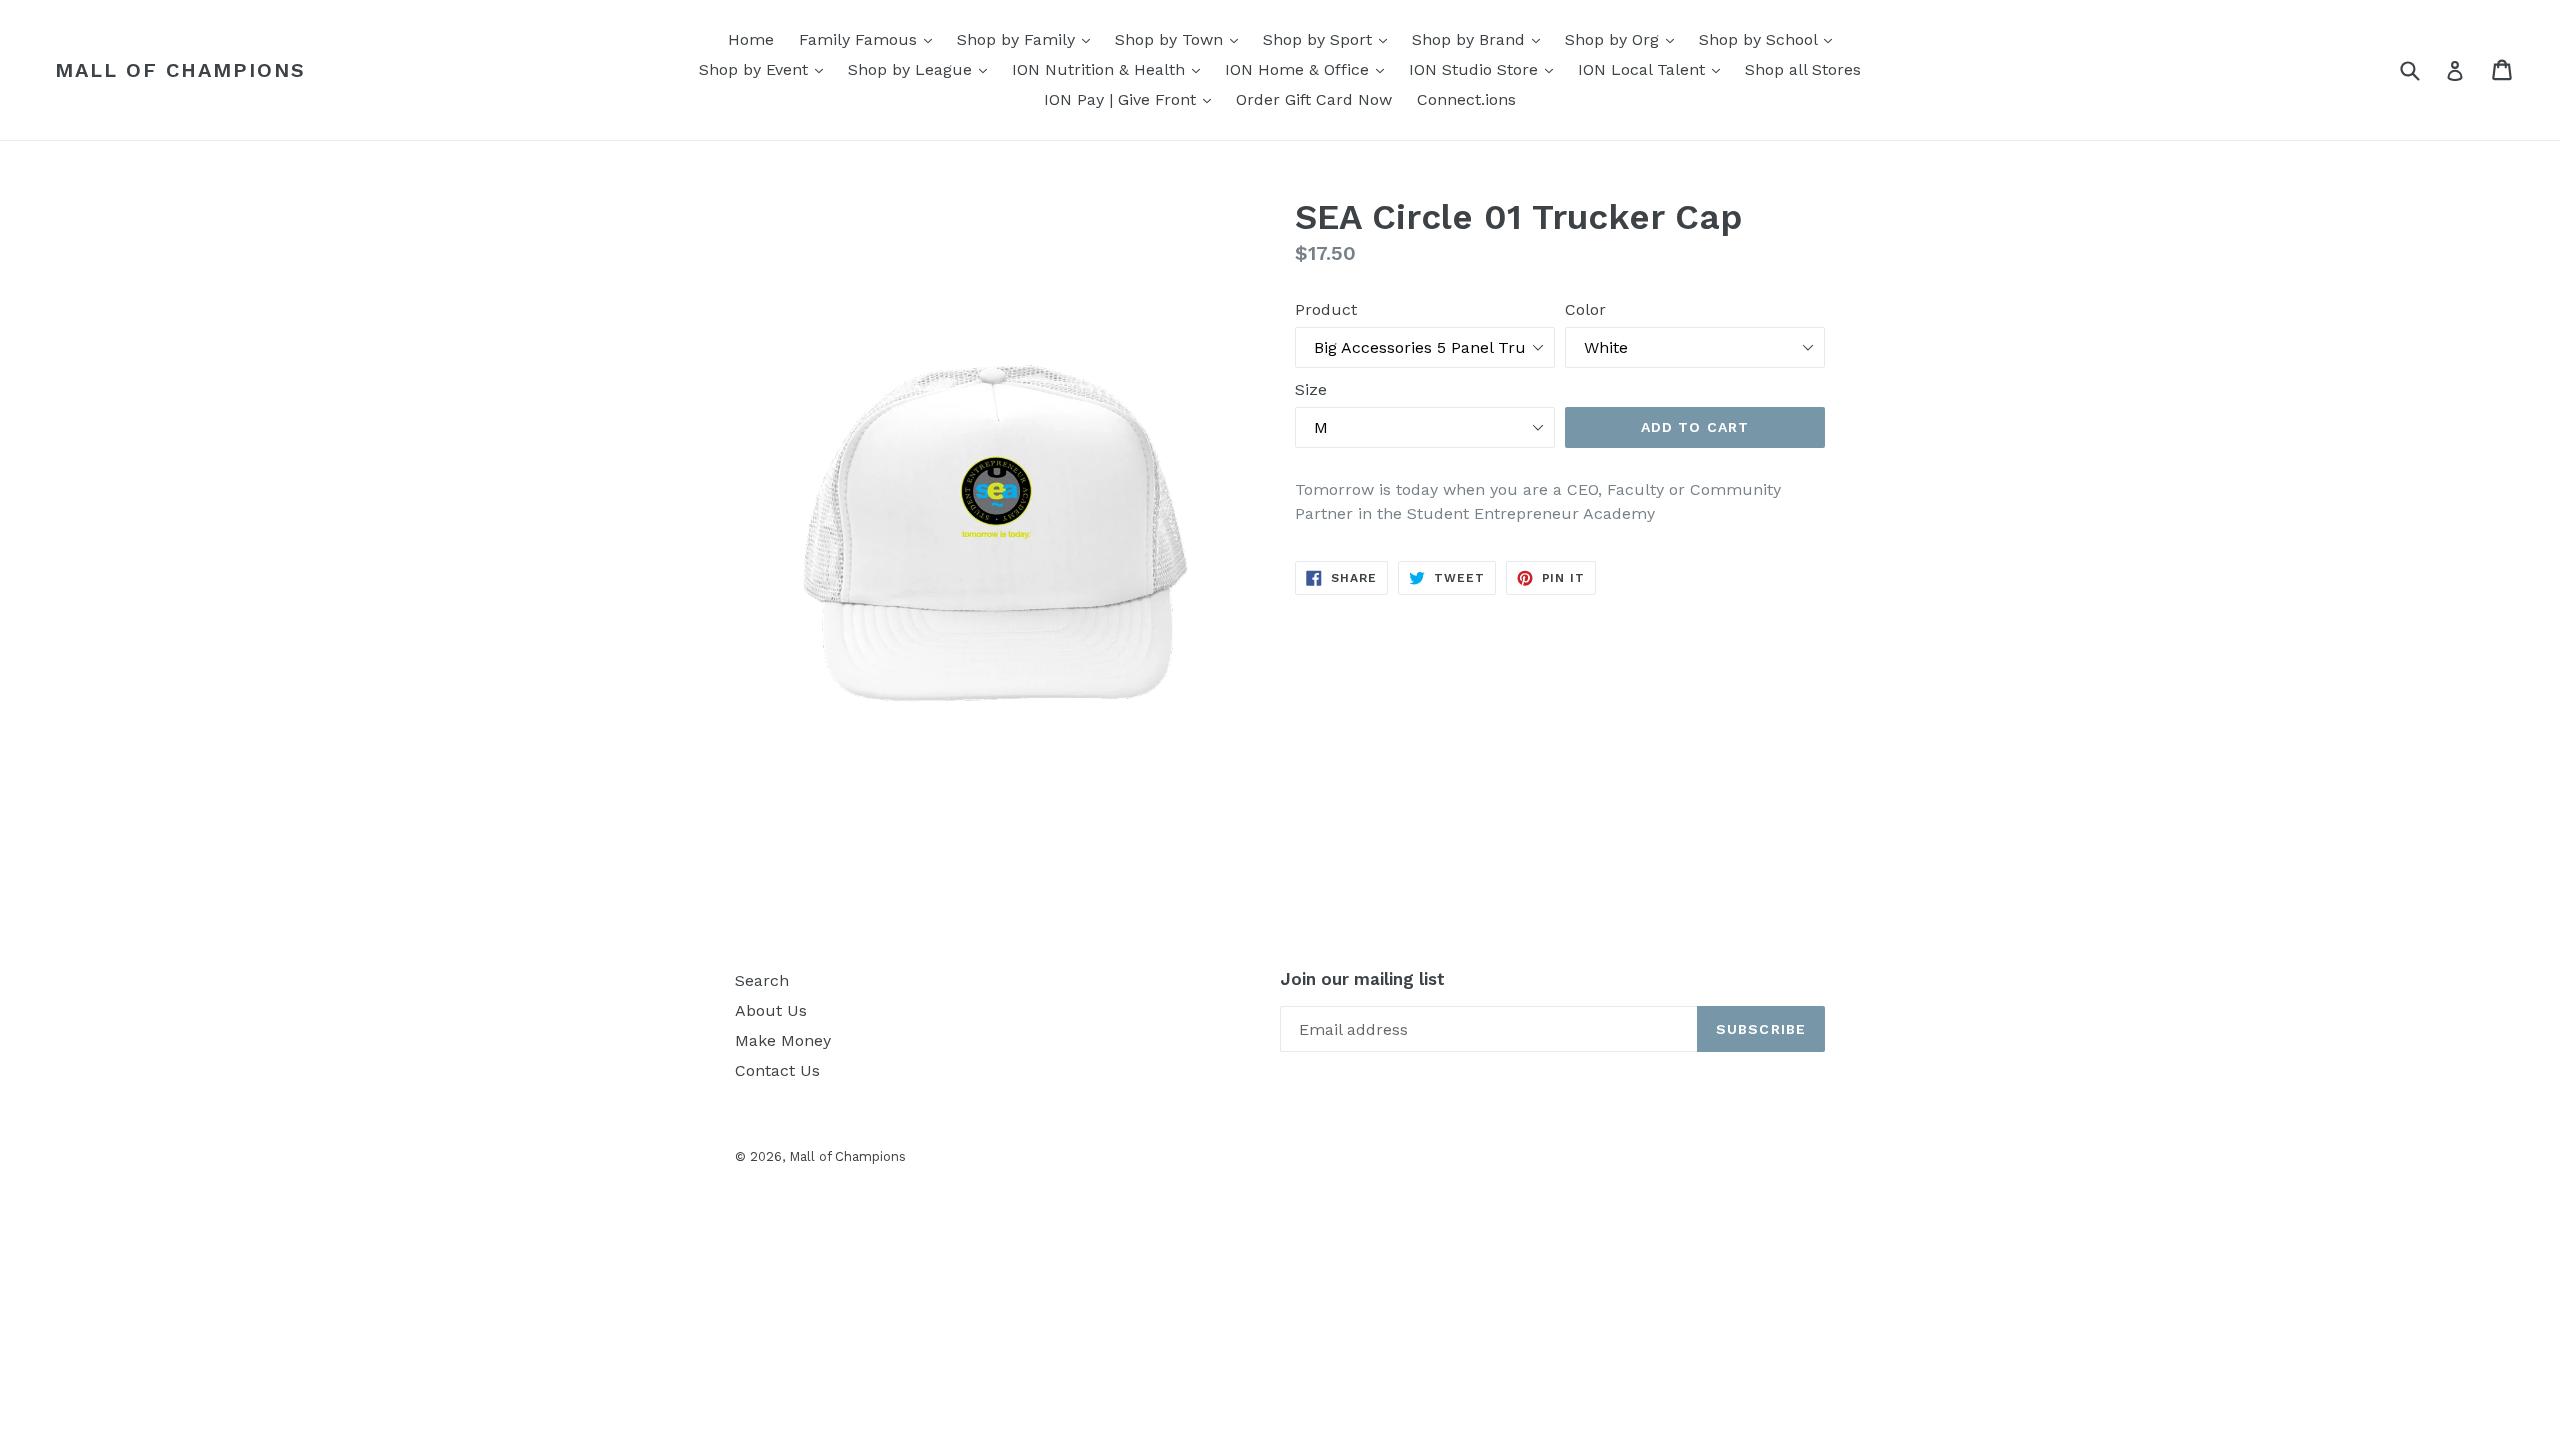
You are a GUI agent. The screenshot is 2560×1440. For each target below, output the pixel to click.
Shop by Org (1624, 39)
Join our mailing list (1362, 979)
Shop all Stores (1803, 69)
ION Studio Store (1486, 69)
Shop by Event (766, 69)
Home (751, 39)
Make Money (783, 1040)
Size (1311, 389)
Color (1585, 309)
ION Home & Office (1309, 69)
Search (762, 980)
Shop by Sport (1330, 39)
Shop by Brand (1481, 39)
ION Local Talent (1654, 69)
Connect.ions (1466, 99)
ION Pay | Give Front (1132, 99)
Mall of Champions (180, 70)
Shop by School (1770, 39)
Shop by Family (1028, 39)
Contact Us (777, 1070)
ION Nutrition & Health (1111, 69)
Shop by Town (1181, 39)
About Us (771, 1010)
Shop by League (922, 69)
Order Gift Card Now (1314, 99)
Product (1326, 309)
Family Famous (870, 39)
